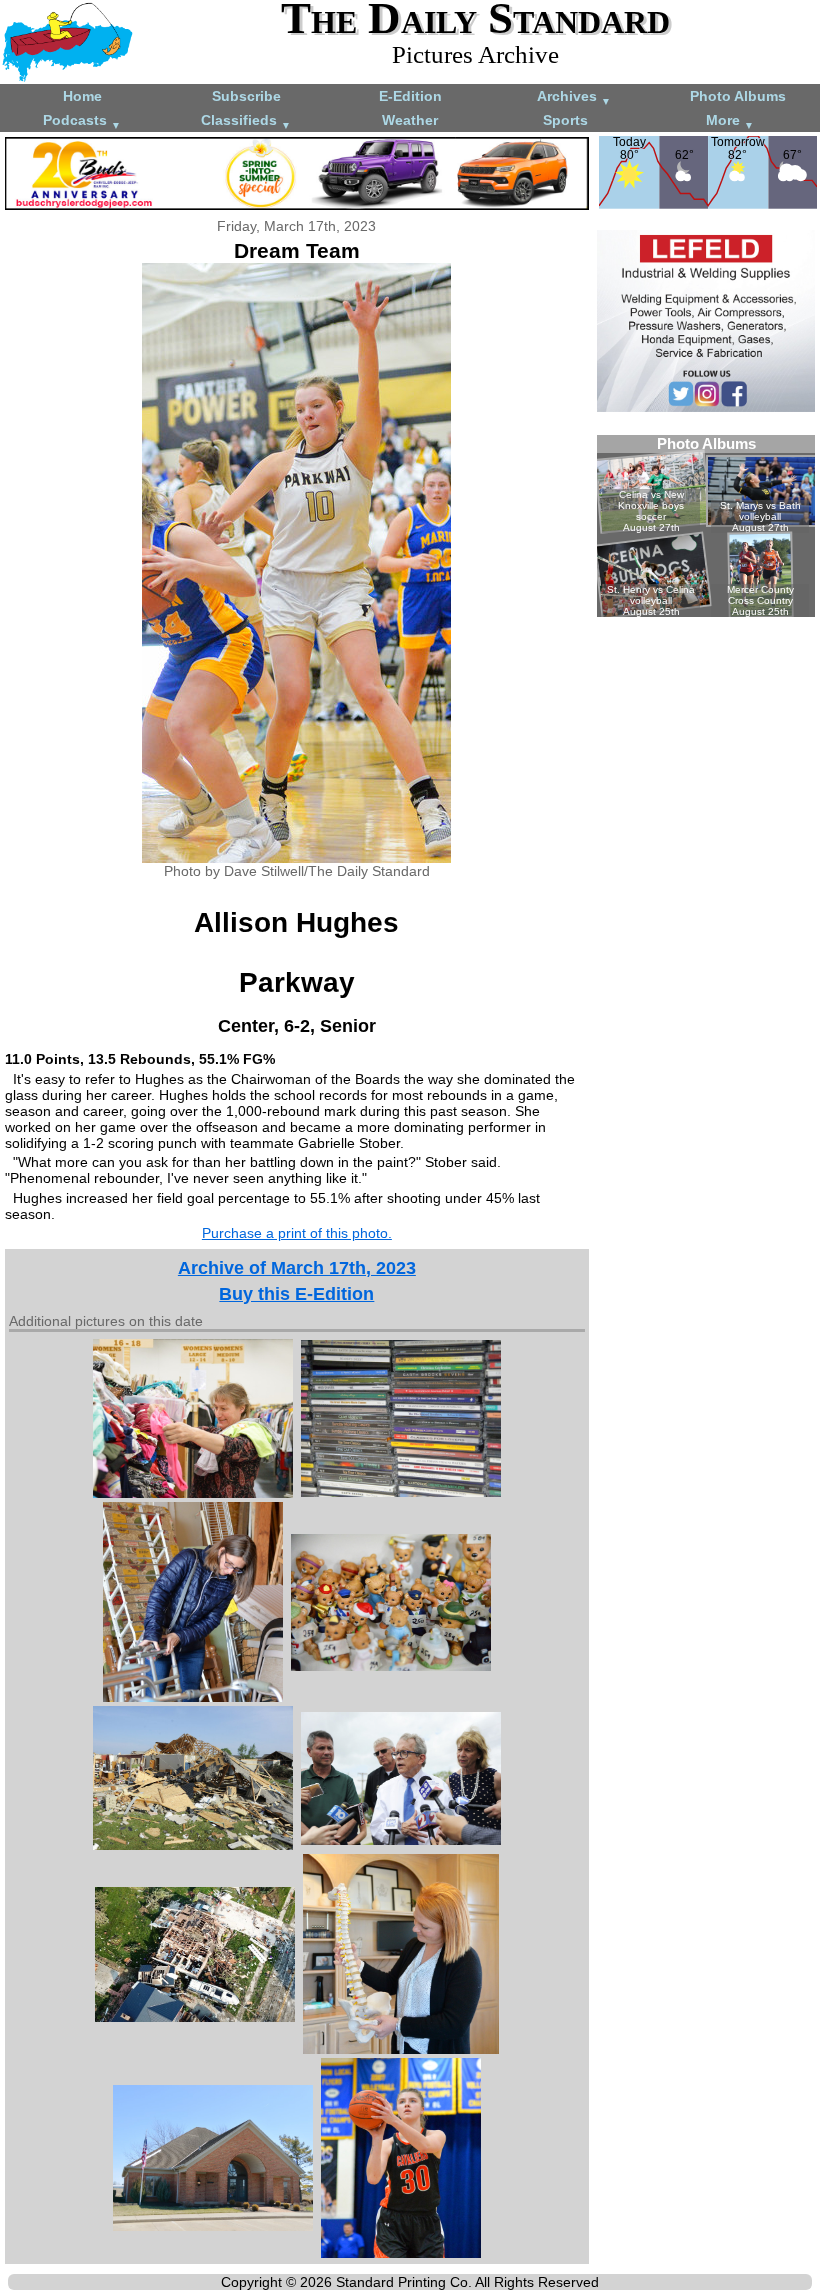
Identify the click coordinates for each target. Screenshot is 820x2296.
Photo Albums (738, 96)
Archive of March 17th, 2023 (297, 1268)
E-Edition (410, 96)
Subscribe (246, 96)
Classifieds (246, 121)
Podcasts (82, 121)
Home (82, 96)
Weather (410, 120)
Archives (574, 97)
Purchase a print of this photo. (297, 1233)
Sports (565, 120)
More (730, 121)
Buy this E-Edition (296, 1294)
